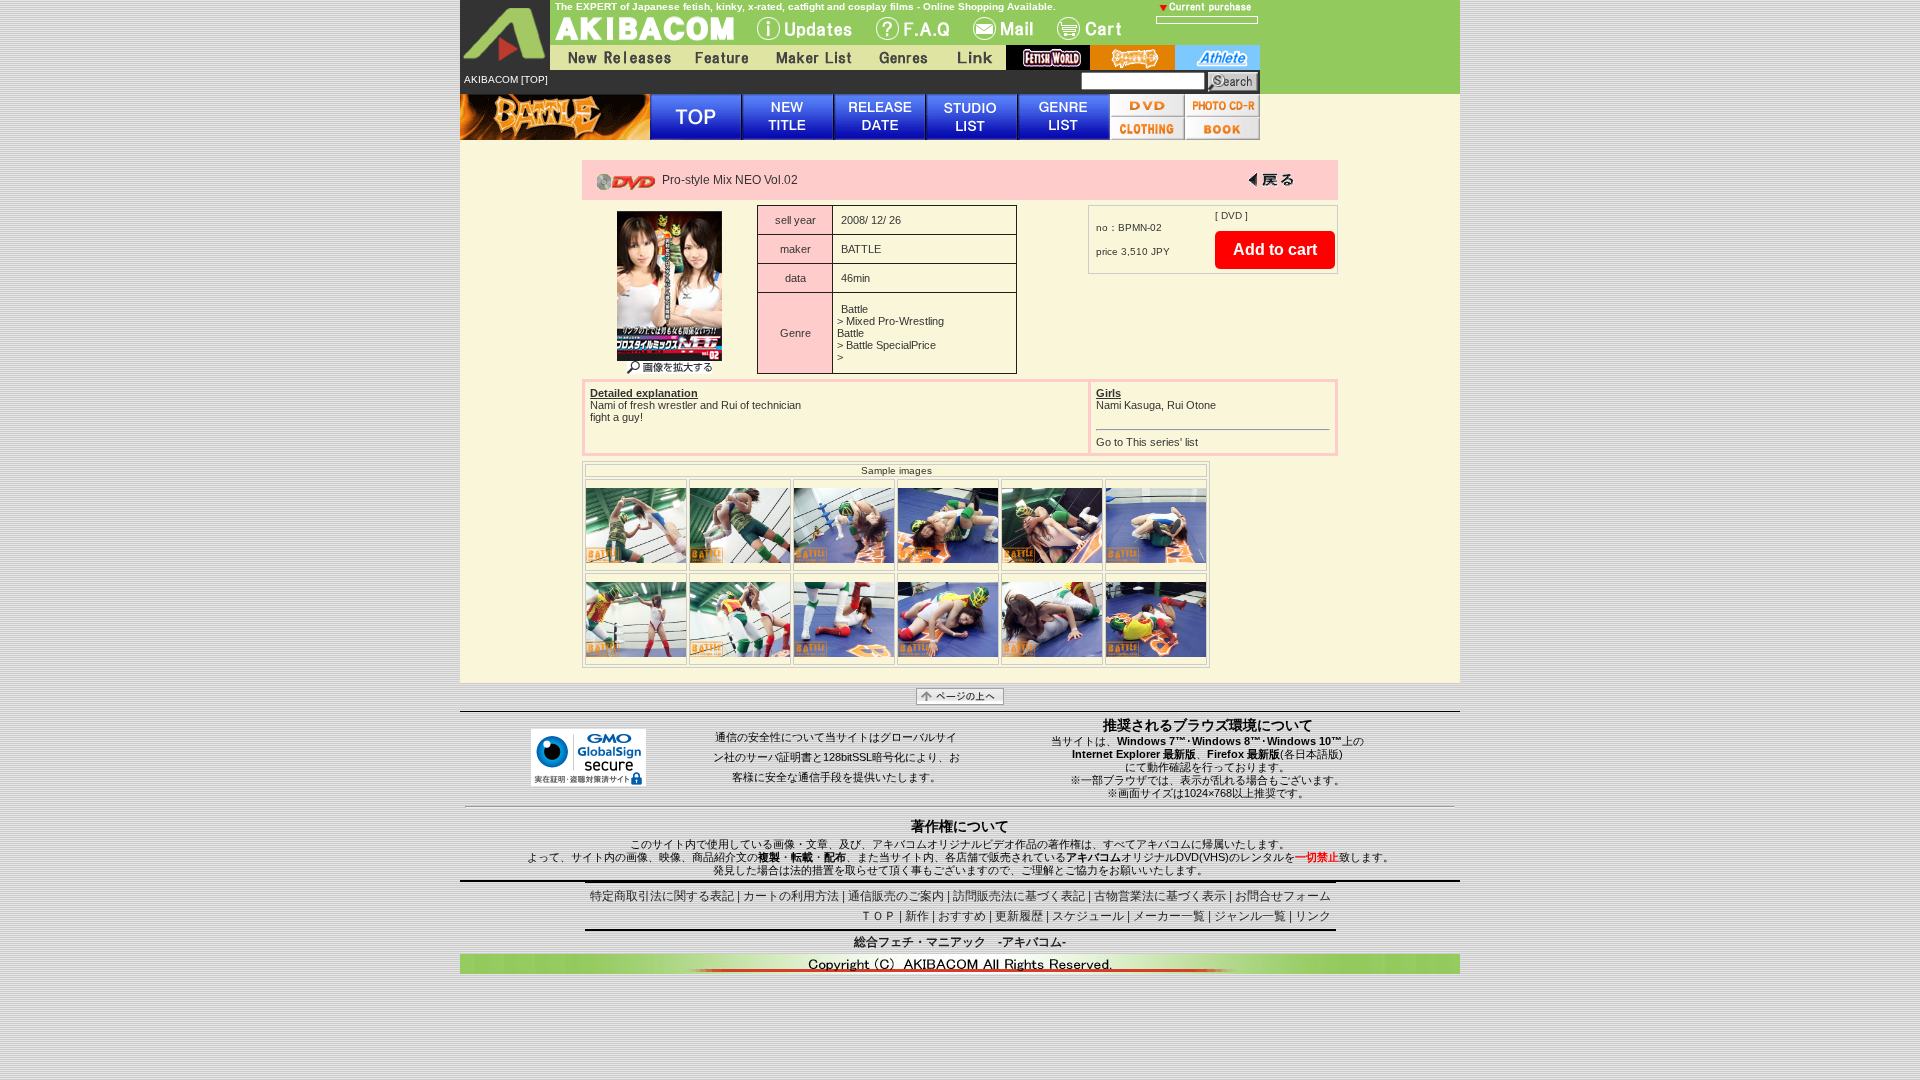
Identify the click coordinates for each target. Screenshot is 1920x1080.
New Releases (615, 57)
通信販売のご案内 (896, 896)
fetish (1048, 57)
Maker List (813, 57)
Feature (721, 57)
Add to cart (1275, 249)
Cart (1089, 28)
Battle (854, 309)
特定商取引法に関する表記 (662, 896)
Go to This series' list (1147, 442)
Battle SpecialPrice (891, 345)
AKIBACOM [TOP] (506, 79)
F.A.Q (912, 28)
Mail (1003, 28)
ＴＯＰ (878, 916)
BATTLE (861, 249)
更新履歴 (1019, 916)
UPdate (804, 28)
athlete (1217, 57)
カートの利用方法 (791, 896)
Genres (902, 57)
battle (1132, 57)
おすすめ (962, 916)
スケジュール (1088, 916)
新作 (917, 916)
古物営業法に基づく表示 (1160, 896)
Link (973, 57)
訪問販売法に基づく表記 (1019, 896)
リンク (1313, 916)
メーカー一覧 (1169, 916)
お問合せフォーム (1283, 896)
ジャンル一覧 (1250, 916)
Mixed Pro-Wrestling (895, 321)
